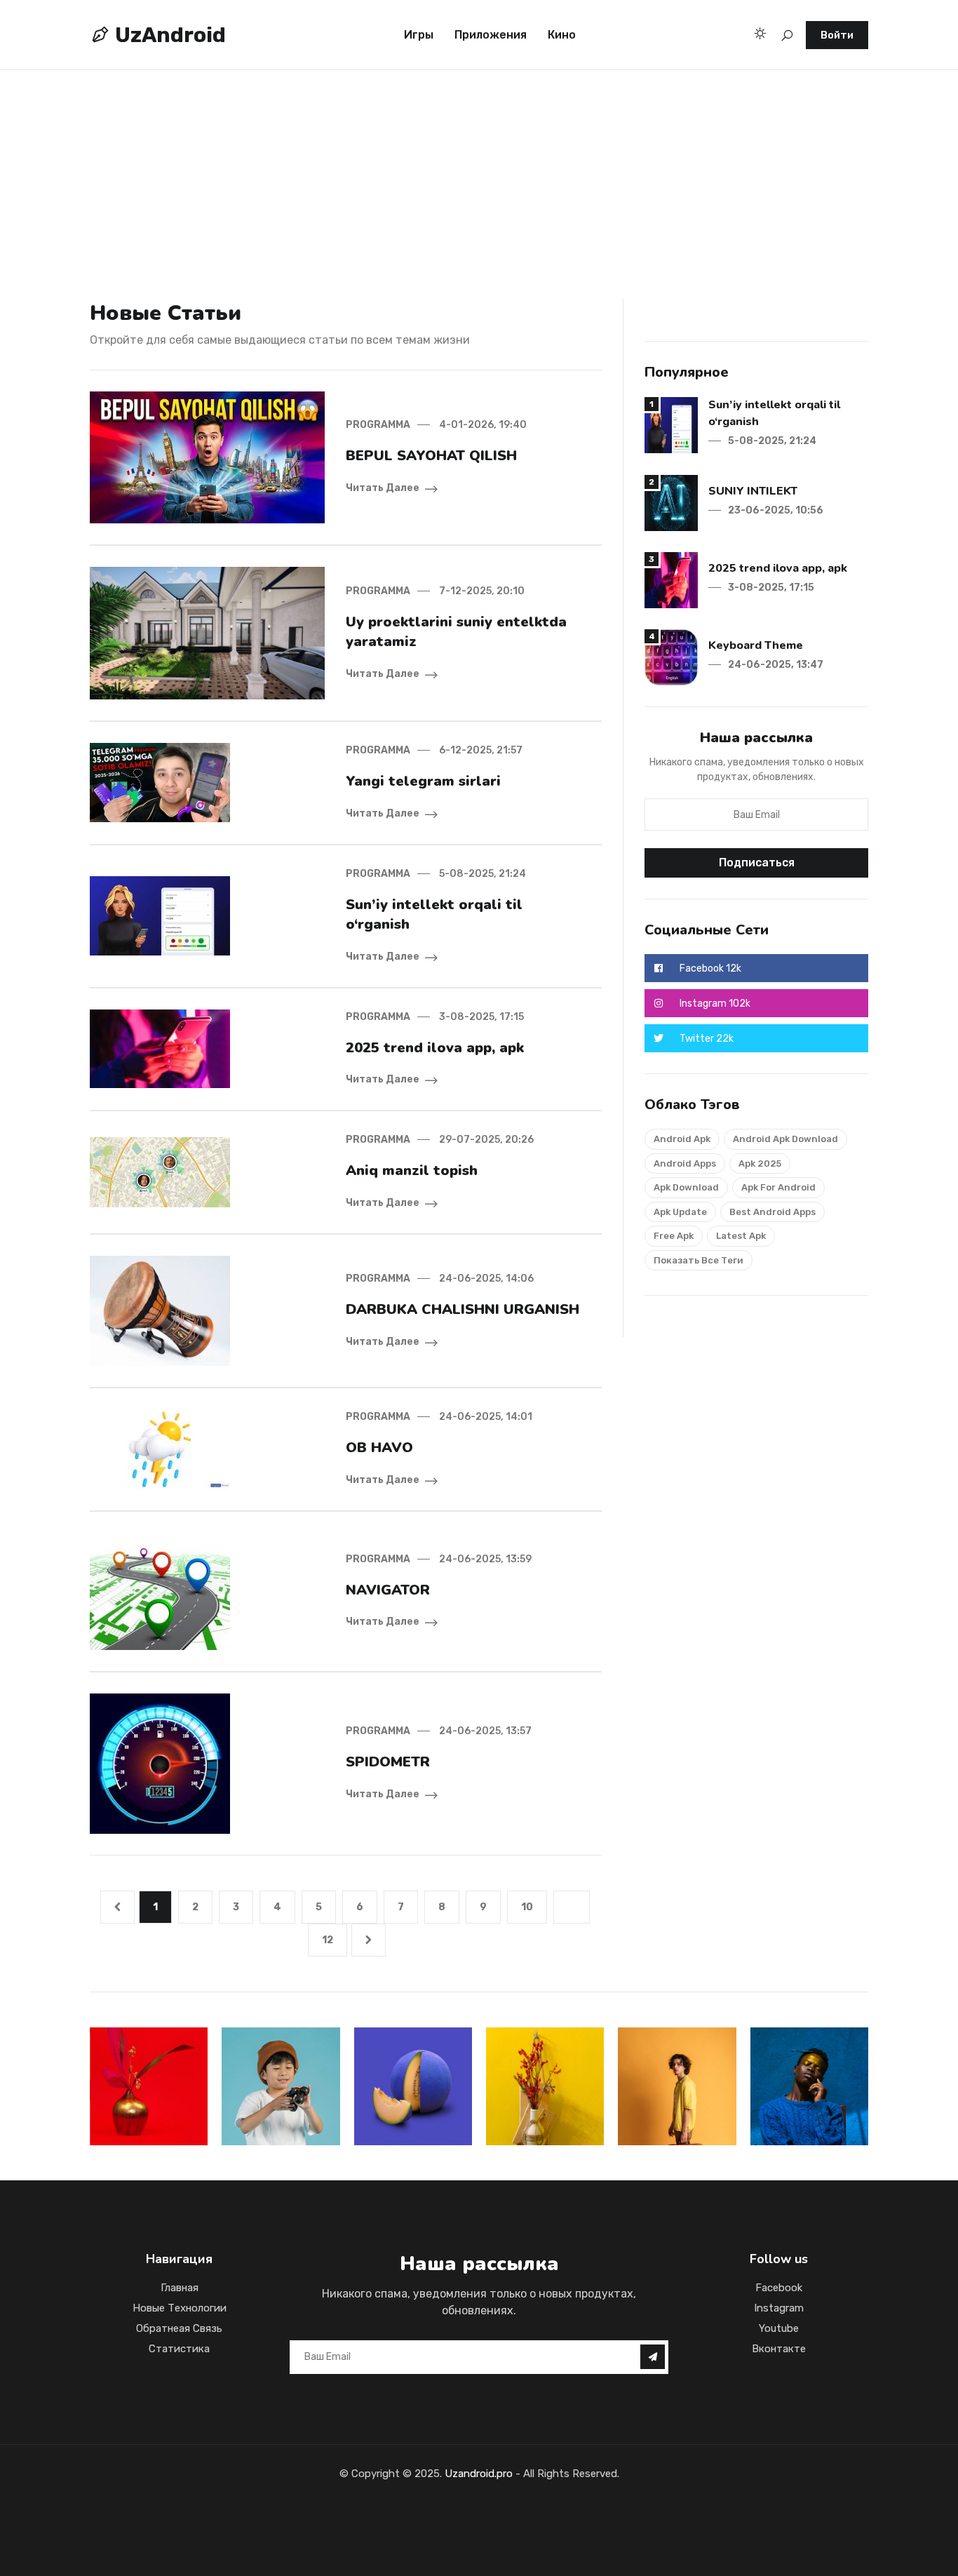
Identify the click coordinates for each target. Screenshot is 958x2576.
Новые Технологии (180, 2308)
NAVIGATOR (388, 1590)
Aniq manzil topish (412, 1170)
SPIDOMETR (388, 1762)
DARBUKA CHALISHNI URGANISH (463, 1309)
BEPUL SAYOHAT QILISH (431, 456)
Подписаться (757, 863)
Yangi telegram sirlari (423, 781)
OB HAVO (379, 1448)
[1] (671, 424)
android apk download (785, 1139)
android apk (682, 1139)
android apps (685, 1163)
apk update (680, 1212)
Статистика (179, 2349)
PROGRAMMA (378, 425)
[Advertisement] (421, 166)
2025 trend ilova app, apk (435, 1048)
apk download (686, 1187)
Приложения (491, 35)
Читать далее (383, 488)
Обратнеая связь (179, 2328)
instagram (779, 2308)
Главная (180, 2288)
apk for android (778, 1187)
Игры (419, 35)
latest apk (741, 1236)
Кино (562, 35)
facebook (779, 2288)
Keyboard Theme (756, 645)
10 (527, 1907)
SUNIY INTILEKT (753, 491)
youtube (779, 2328)
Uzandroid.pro (479, 2474)
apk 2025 (760, 1163)
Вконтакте (779, 2349)
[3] (671, 579)
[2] (671, 502)
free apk (674, 1236)
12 (328, 1940)
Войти (837, 35)
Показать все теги (699, 1260)
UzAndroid (168, 35)
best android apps (773, 1212)
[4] (671, 656)
